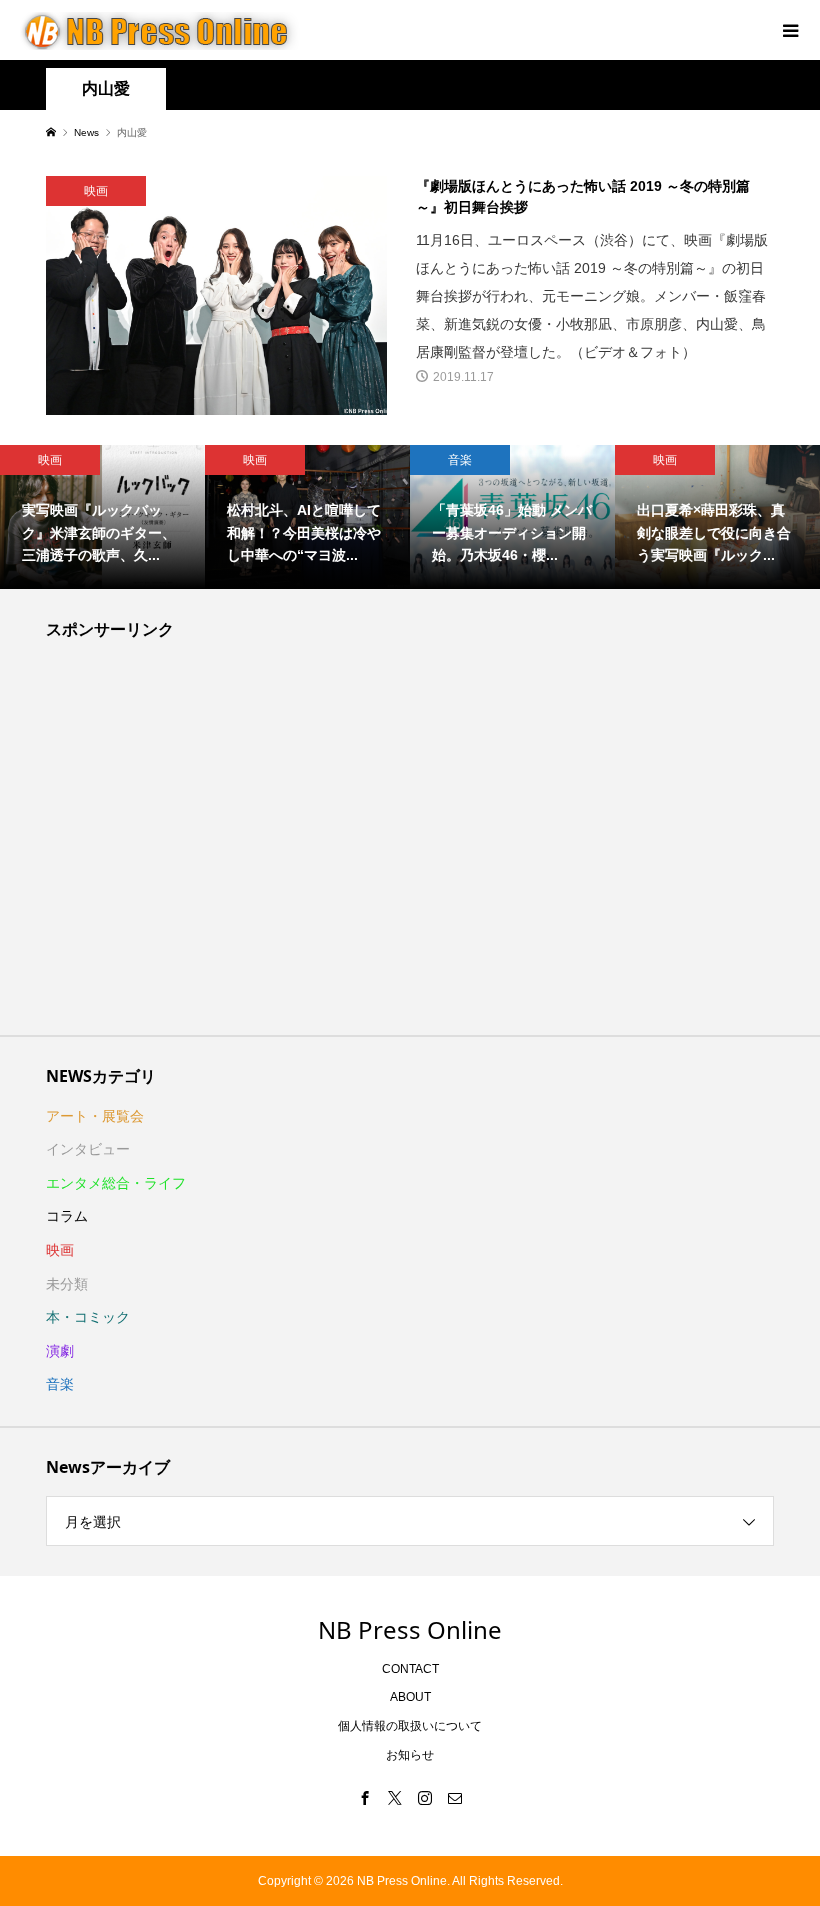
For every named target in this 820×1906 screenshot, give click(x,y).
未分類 (67, 1284)
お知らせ (410, 1755)
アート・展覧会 (95, 1116)
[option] (102, 517)
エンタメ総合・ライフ (116, 1183)
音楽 (60, 1384)
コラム (67, 1216)
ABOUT (410, 1697)
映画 (60, 1250)
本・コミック (88, 1317)
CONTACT (410, 1669)
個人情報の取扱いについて (410, 1726)
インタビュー (88, 1149)
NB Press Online (410, 1629)
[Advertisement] (410, 842)
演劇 (60, 1351)
